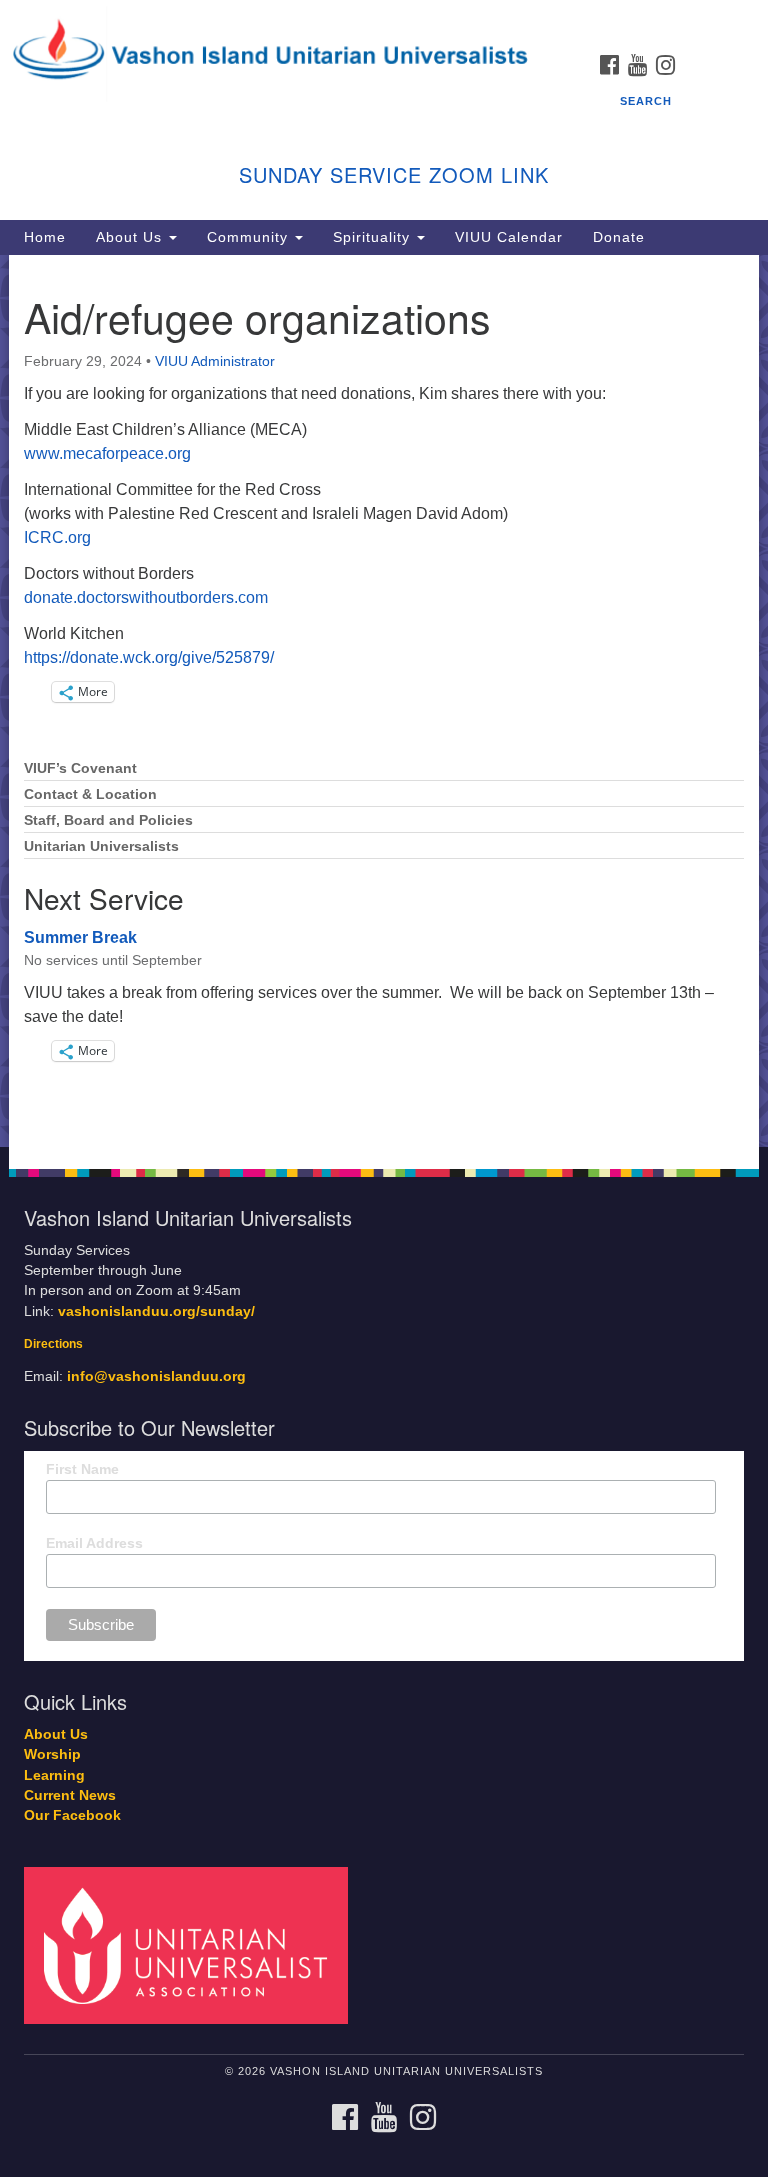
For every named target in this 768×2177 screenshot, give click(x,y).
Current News (70, 1795)
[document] (384, 701)
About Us (131, 237)
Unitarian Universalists (101, 846)
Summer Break (80, 937)
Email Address (94, 1543)
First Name (82, 1469)
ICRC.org (57, 537)
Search (646, 101)
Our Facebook (72, 1815)
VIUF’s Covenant (80, 768)
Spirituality (374, 237)
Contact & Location (90, 794)
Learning (54, 1775)
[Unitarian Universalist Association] (193, 1944)
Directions (53, 1344)
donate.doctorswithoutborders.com (146, 597)
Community (250, 237)
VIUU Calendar (509, 237)
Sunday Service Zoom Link (394, 174)
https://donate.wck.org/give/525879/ (149, 657)
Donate (619, 237)
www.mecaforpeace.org (107, 453)
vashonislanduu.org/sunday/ (156, 1311)
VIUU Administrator (215, 361)
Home (45, 237)
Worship (52, 1754)
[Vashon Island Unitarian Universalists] (384, 19)
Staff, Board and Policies (108, 820)
